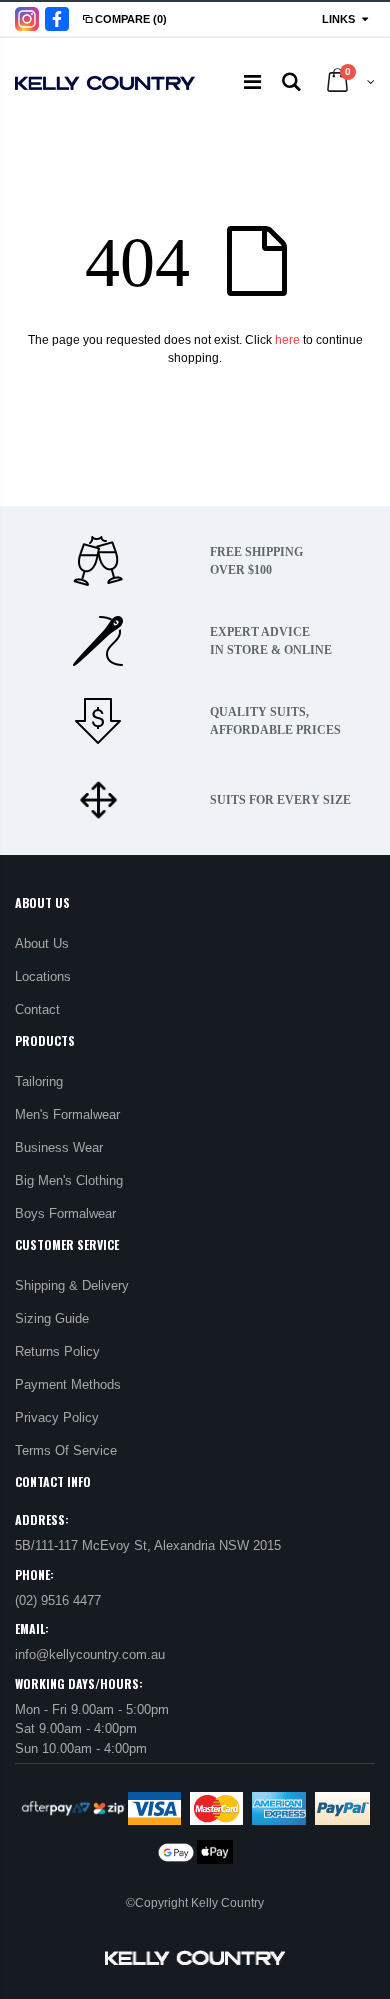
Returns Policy (57, 1351)
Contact (37, 1009)
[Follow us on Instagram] (27, 19)
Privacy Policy (57, 1417)
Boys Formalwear (65, 1213)
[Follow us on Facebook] (57, 19)
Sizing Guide (52, 1318)
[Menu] (252, 82)
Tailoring (39, 1081)
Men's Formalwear (67, 1114)
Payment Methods (68, 1384)
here (287, 340)
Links (338, 19)
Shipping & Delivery (72, 1285)
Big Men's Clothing (69, 1180)
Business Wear (59, 1147)
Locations (43, 976)
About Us (42, 943)
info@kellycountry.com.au (90, 1654)
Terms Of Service (66, 1450)
